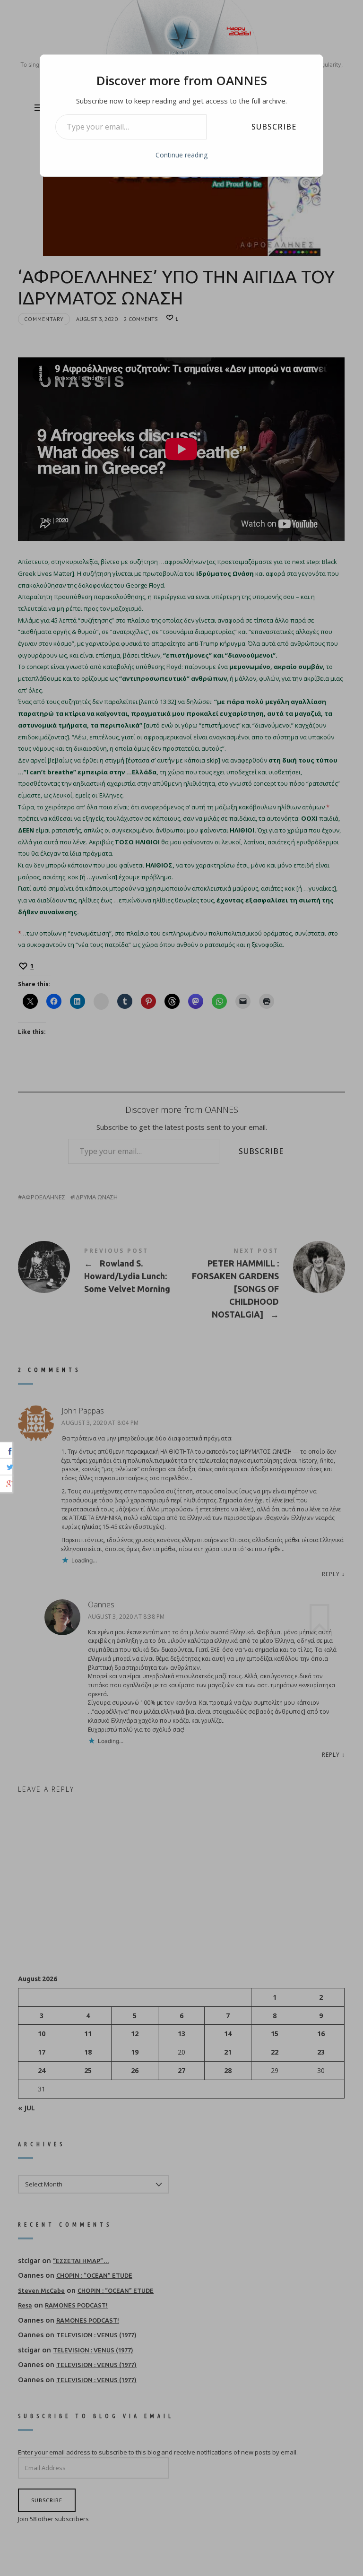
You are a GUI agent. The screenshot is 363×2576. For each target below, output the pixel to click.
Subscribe (274, 127)
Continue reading (181, 155)
